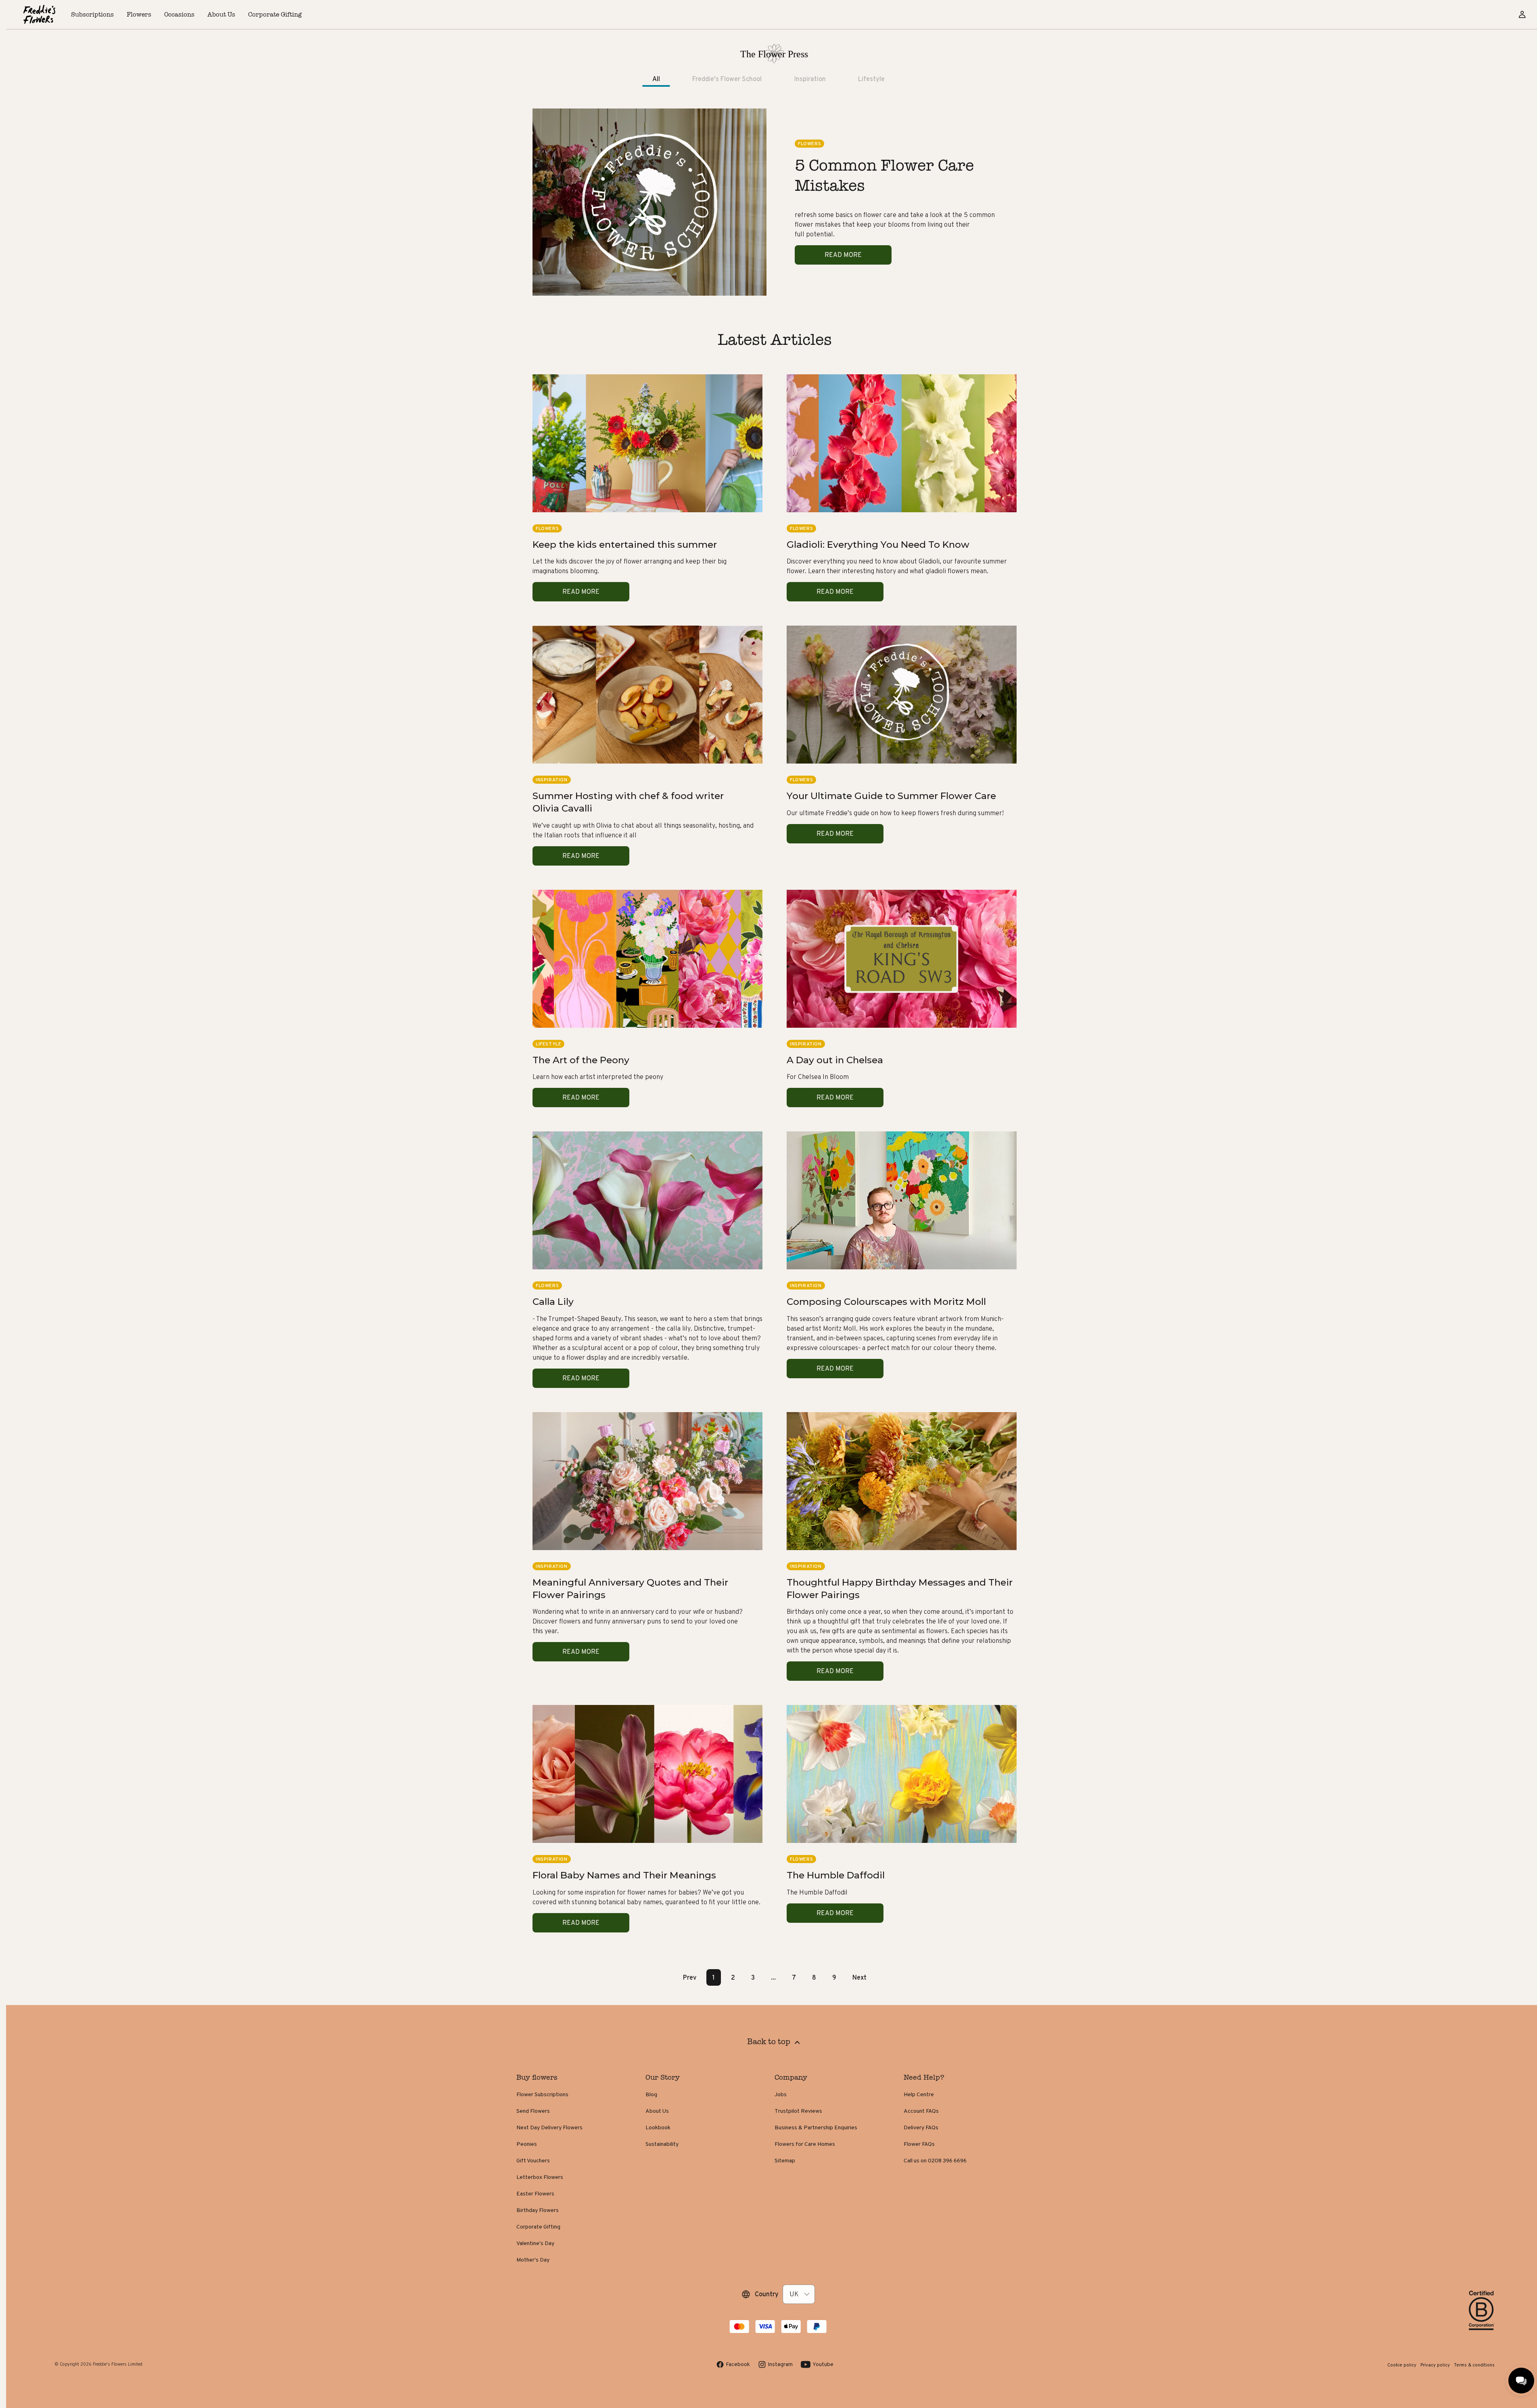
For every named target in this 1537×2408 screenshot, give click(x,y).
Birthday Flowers (538, 2210)
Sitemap (785, 2160)
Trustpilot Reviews (798, 2111)
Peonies (527, 2144)
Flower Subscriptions (542, 2094)
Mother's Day (533, 2260)
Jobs (781, 2094)
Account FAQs (921, 2111)
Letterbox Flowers (540, 2177)
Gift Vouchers (533, 2160)
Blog (651, 2094)
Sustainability (662, 2144)
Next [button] (859, 1977)
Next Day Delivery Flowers (549, 2127)
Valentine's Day (535, 2243)
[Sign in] (1522, 15)
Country (767, 2294)
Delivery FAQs (921, 2127)
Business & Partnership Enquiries (816, 2127)
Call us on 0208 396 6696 (935, 2160)
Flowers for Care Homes (805, 2144)
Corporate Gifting (538, 2226)
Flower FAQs (919, 2144)
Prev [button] (690, 1977)
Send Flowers (533, 2111)
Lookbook (658, 2127)
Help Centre (919, 2094)
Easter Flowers (535, 2193)
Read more (843, 255)
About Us (657, 2111)
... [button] (773, 1977)
